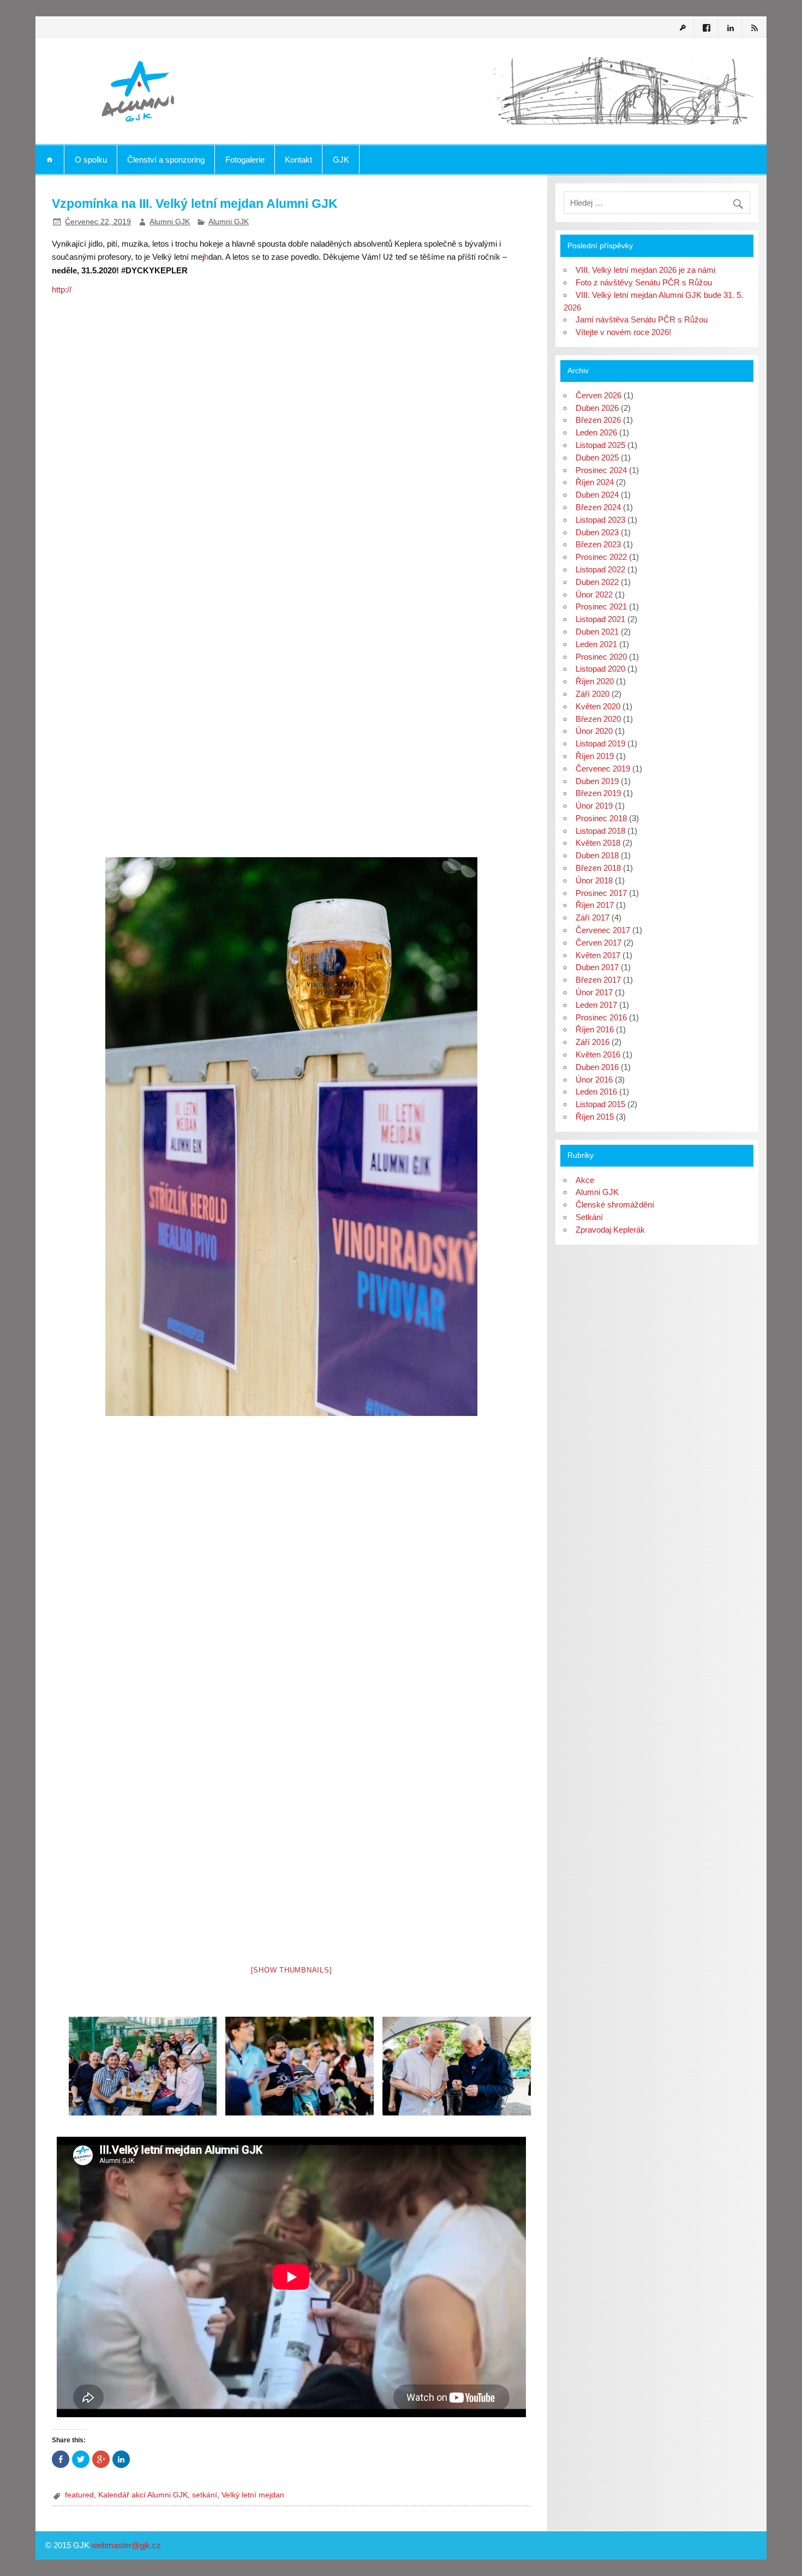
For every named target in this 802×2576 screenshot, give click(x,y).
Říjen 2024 (595, 482)
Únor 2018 (594, 880)
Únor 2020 (594, 731)
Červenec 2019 (603, 769)
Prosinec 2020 (601, 657)
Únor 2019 (594, 806)
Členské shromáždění (615, 1205)
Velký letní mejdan (253, 2495)
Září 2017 (592, 918)
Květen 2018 (598, 843)
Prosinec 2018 (601, 818)
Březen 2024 (598, 507)
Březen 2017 (598, 980)
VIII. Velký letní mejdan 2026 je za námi (645, 270)
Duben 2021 (597, 632)
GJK (341, 160)
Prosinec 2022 (601, 557)
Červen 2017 (598, 943)
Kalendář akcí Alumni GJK (143, 2495)
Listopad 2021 (600, 619)
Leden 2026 (596, 432)
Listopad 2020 (600, 669)
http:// (62, 289)
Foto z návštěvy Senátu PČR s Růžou (644, 282)
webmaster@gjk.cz (126, 2545)
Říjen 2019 (595, 756)
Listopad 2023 (600, 520)
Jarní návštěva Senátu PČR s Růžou (642, 319)
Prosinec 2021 (601, 606)
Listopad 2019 (600, 743)
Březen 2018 (598, 868)
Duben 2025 (597, 458)
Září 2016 (592, 1042)
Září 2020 (592, 694)
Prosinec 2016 (601, 1017)
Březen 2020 (598, 719)
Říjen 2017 (595, 905)
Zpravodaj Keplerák (610, 1230)
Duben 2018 (597, 855)
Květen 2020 (598, 706)
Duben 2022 (597, 582)
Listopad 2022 (600, 569)
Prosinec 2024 (601, 470)
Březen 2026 (598, 420)
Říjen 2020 (595, 681)
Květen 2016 (598, 1054)
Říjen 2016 (595, 1029)
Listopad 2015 (600, 1104)
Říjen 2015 (595, 1117)
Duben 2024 (597, 495)
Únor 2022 (594, 594)
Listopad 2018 (600, 831)
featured (79, 2495)
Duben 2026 (597, 408)
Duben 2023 (597, 532)
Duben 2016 (597, 1067)
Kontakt (298, 160)
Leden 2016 (596, 1092)
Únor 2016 (594, 1080)
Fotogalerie (245, 160)
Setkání (589, 1217)
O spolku (91, 160)
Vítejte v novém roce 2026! (623, 332)
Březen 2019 (598, 793)
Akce (585, 1180)
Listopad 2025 (600, 445)
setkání (205, 2495)
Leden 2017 (596, 1005)
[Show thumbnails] (292, 1970)
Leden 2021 (596, 644)
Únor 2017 (594, 992)
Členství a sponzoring (166, 160)
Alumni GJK (170, 222)
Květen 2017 (598, 955)
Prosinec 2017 (601, 893)
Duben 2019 (597, 781)
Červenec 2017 (603, 930)
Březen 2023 (598, 544)
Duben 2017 (597, 967)
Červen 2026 (598, 395)
